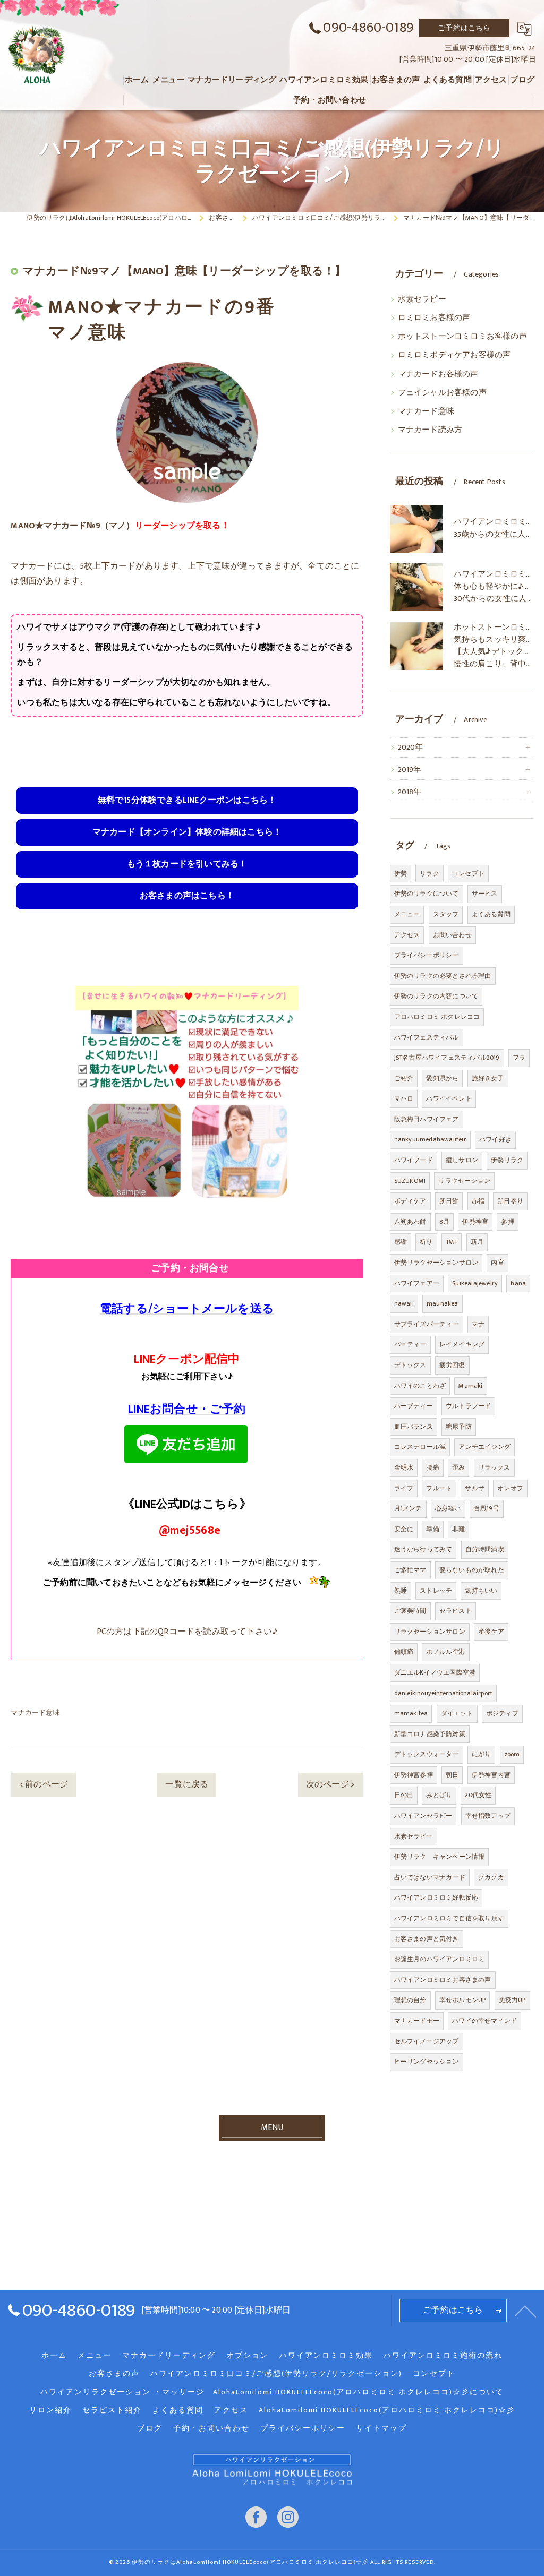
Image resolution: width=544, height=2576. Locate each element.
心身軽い (448, 1508)
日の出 (404, 1795)
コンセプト (468, 873)
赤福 (478, 1201)
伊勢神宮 (475, 1222)
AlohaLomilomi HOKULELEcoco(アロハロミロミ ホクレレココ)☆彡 (387, 2410)
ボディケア (410, 1201)
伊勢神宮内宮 (491, 1775)
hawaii (404, 1303)
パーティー (410, 1344)
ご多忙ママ (410, 1570)
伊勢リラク (507, 1160)
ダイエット (457, 1713)
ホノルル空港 (445, 1652)
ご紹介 (404, 1078)
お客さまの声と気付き (427, 1939)
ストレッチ (436, 1591)
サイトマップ (381, 2428)
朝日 (452, 1775)
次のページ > (330, 1784)
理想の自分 (410, 2000)
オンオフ (510, 1488)
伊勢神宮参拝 (414, 1775)
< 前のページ (44, 1784)
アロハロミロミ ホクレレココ (437, 1017)
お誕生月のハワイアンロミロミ (440, 1959)
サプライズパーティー (427, 1324)
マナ (478, 1324)
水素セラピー (422, 299)
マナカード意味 (35, 1713)
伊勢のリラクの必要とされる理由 (443, 976)
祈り (426, 1242)
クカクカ (491, 1877)
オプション (248, 2356)
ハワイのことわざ (420, 1386)
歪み (458, 1467)
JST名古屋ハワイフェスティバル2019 (447, 1058)
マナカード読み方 (430, 430)
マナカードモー (417, 2021)
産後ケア (491, 1632)
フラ (519, 1058)
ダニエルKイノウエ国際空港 (435, 1672)
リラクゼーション (464, 1181)
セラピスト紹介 (112, 2410)
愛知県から (442, 1078)
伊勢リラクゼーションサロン (436, 1263)
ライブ (404, 1488)
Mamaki (470, 1386)
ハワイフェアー (417, 1283)
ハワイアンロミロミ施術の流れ (443, 2356)
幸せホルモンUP (463, 2000)
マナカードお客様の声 (438, 374)
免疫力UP (512, 2000)
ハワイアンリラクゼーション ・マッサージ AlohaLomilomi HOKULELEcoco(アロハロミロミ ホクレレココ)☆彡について (272, 2392)
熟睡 (401, 1591)
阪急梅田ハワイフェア (427, 1119)
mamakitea (411, 1713)
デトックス (410, 1365)
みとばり (439, 1795)
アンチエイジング (484, 1447)
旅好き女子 (488, 1078)
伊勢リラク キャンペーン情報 (440, 1857)
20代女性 (478, 1795)
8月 (444, 1222)
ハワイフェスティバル (427, 1037)
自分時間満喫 (485, 1549)
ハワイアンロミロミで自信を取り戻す (449, 1918)
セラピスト (456, 1611)
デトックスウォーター (427, 1754)
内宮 (497, 1263)
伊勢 (401, 873)
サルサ (475, 1488)
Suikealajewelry (475, 1283)
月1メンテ (408, 1508)
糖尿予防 (459, 1427)
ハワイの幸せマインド (484, 2021)
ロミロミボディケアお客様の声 (454, 355)
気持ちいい (481, 1591)
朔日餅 (449, 1201)
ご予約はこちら (464, 28)
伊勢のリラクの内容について (436, 996)
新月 (477, 1242)
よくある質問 (491, 914)
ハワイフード (414, 1160)
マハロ (404, 1098)
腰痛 (432, 1467)
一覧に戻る (187, 1784)
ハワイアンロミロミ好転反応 (436, 1897)
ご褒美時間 (410, 1611)
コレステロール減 (420, 1447)
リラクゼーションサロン (430, 1632)
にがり (482, 1754)
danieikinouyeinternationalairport (444, 1693)
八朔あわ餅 (410, 1222)
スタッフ (446, 914)
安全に (404, 1529)
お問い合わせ (452, 935)
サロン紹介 (50, 2410)
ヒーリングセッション (427, 2062)
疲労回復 (452, 1365)
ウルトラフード (468, 1406)
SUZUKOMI (410, 1181)
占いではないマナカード (430, 1877)
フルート (439, 1488)
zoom (512, 1754)
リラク (430, 873)
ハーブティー (414, 1406)
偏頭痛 (404, 1652)
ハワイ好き (495, 1139)
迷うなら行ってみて (423, 1549)
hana (518, 1283)
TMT (452, 1242)
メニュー (407, 914)
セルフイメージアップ (427, 2041)
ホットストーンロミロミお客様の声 (462, 337)
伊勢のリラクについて (427, 894)
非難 (458, 1529)
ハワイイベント (449, 1098)
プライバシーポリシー (427, 955)
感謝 (401, 1242)
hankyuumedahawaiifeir (430, 1139)
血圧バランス (414, 1427)
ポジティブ (502, 1713)
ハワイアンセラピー (423, 1816)
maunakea (443, 1303)
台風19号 (487, 1508)
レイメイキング (462, 1344)
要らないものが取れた (472, 1570)
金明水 (404, 1467)
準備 (432, 1529)
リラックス (494, 1467)
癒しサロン (462, 1160)
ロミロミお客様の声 (434, 318)
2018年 (410, 792)
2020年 (411, 748)
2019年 (410, 770)
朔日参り (510, 1201)
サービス (485, 894)
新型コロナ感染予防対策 (430, 1734)
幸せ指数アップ (488, 1816)
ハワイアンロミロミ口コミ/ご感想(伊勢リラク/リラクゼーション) (276, 2374)
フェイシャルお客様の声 (442, 393)
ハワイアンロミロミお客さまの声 (443, 1980)
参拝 (507, 1222)
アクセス (407, 935)
